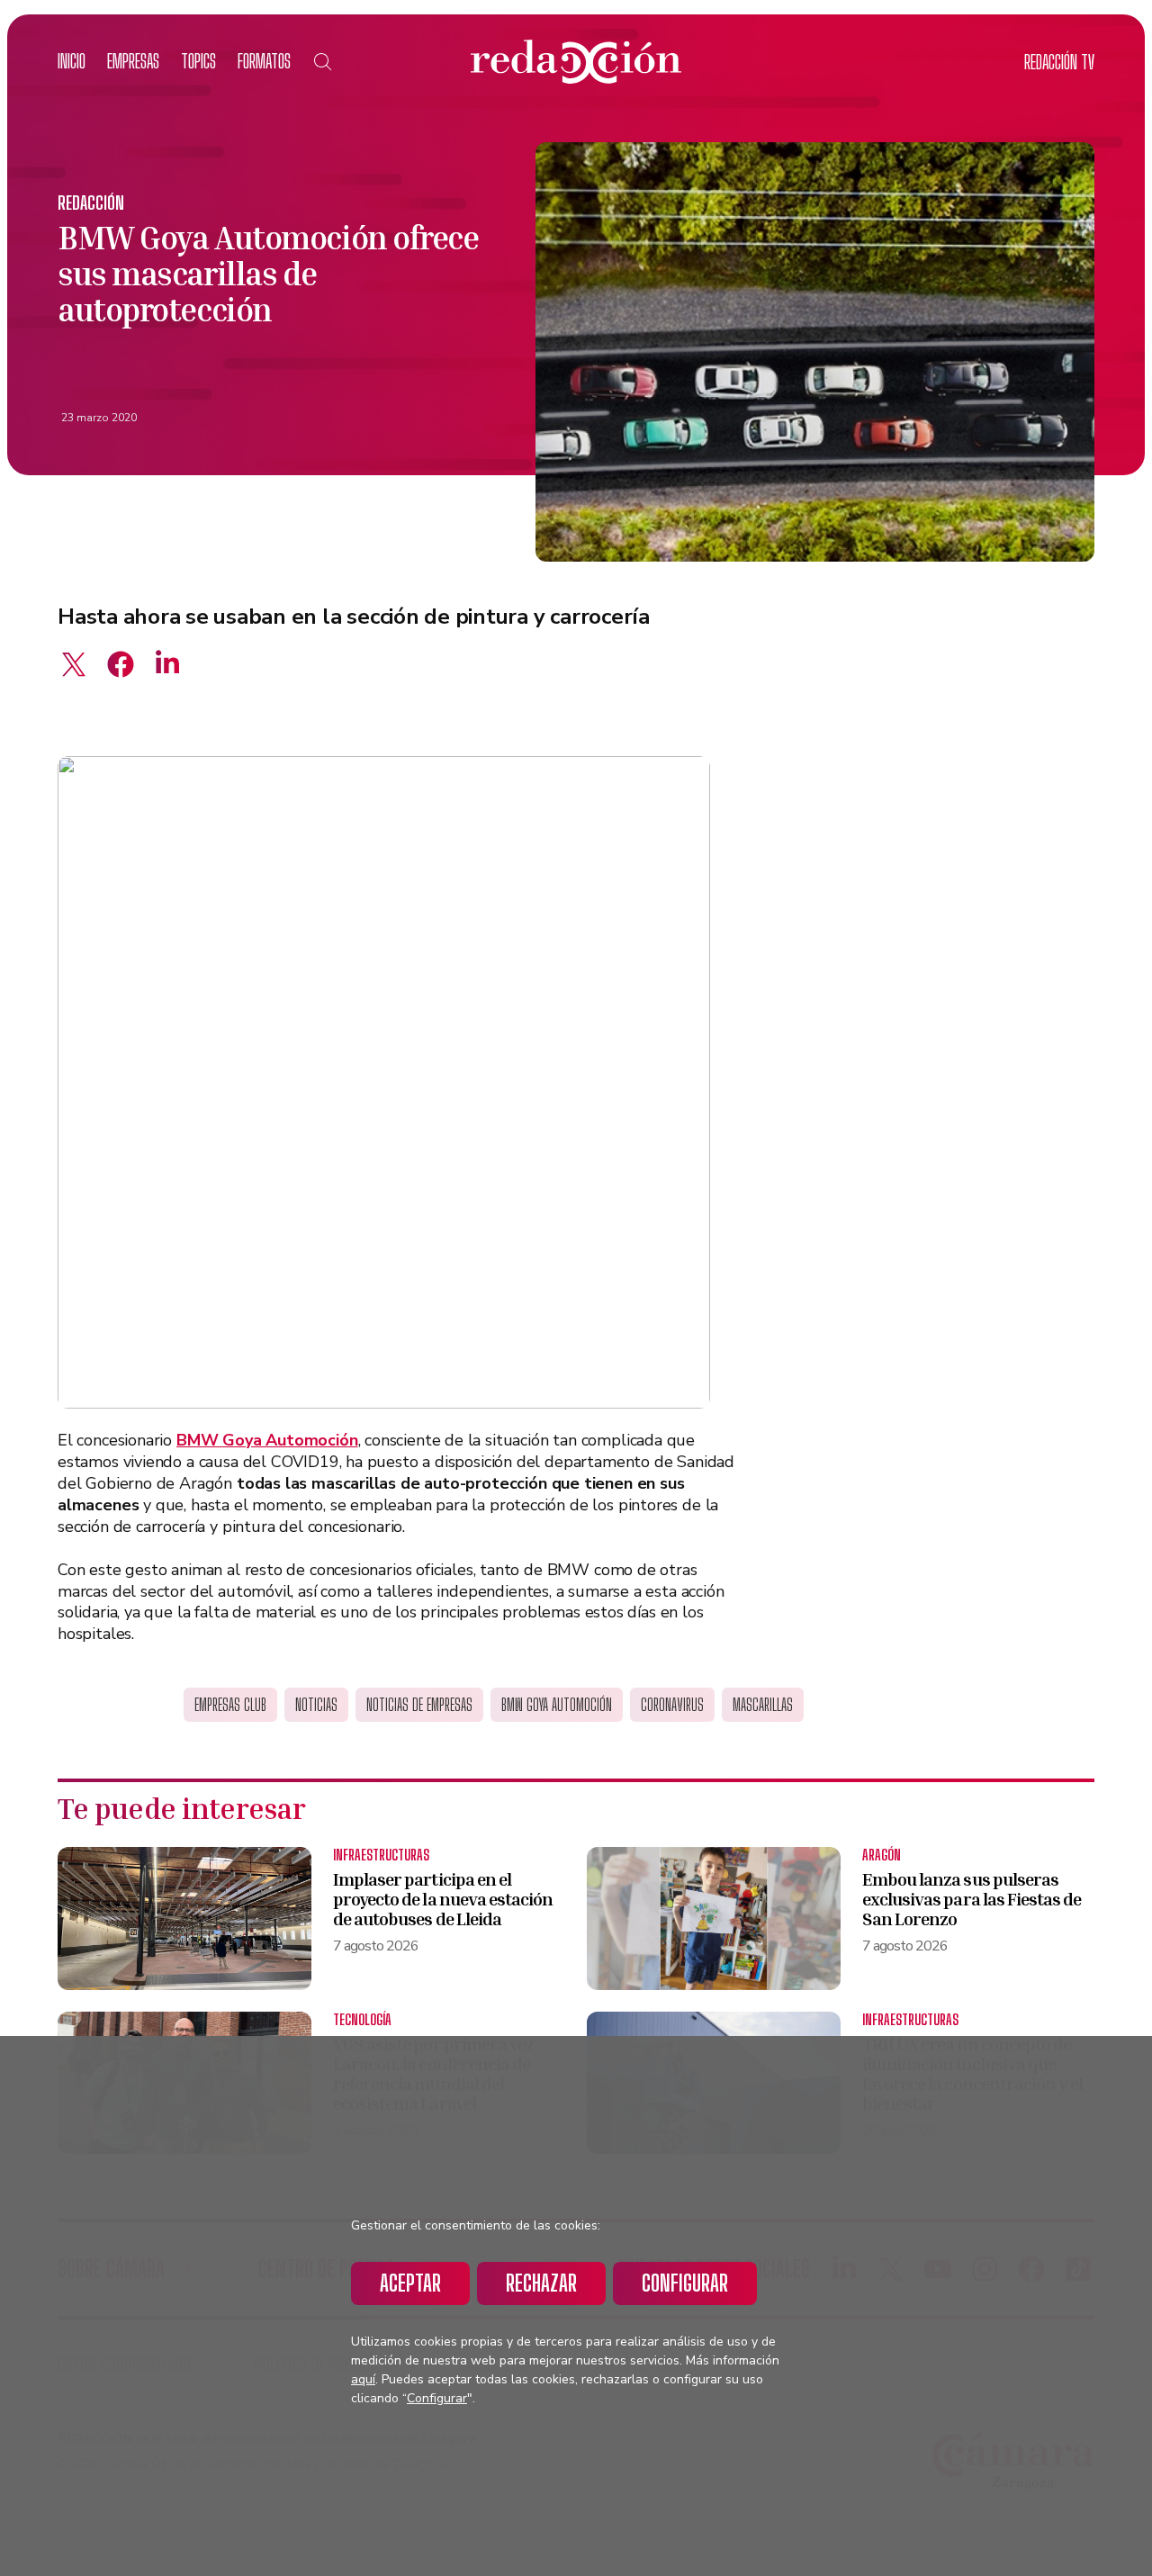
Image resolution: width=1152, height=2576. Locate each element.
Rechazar (541, 2283)
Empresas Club (230, 1705)
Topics (198, 61)
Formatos (264, 61)
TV (1059, 62)
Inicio (72, 61)
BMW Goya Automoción (557, 1705)
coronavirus (672, 1705)
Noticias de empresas (419, 1705)
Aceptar (410, 2283)
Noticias (316, 1705)
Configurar (685, 2283)
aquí (363, 2379)
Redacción (91, 203)
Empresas (133, 61)
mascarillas (763, 1705)
